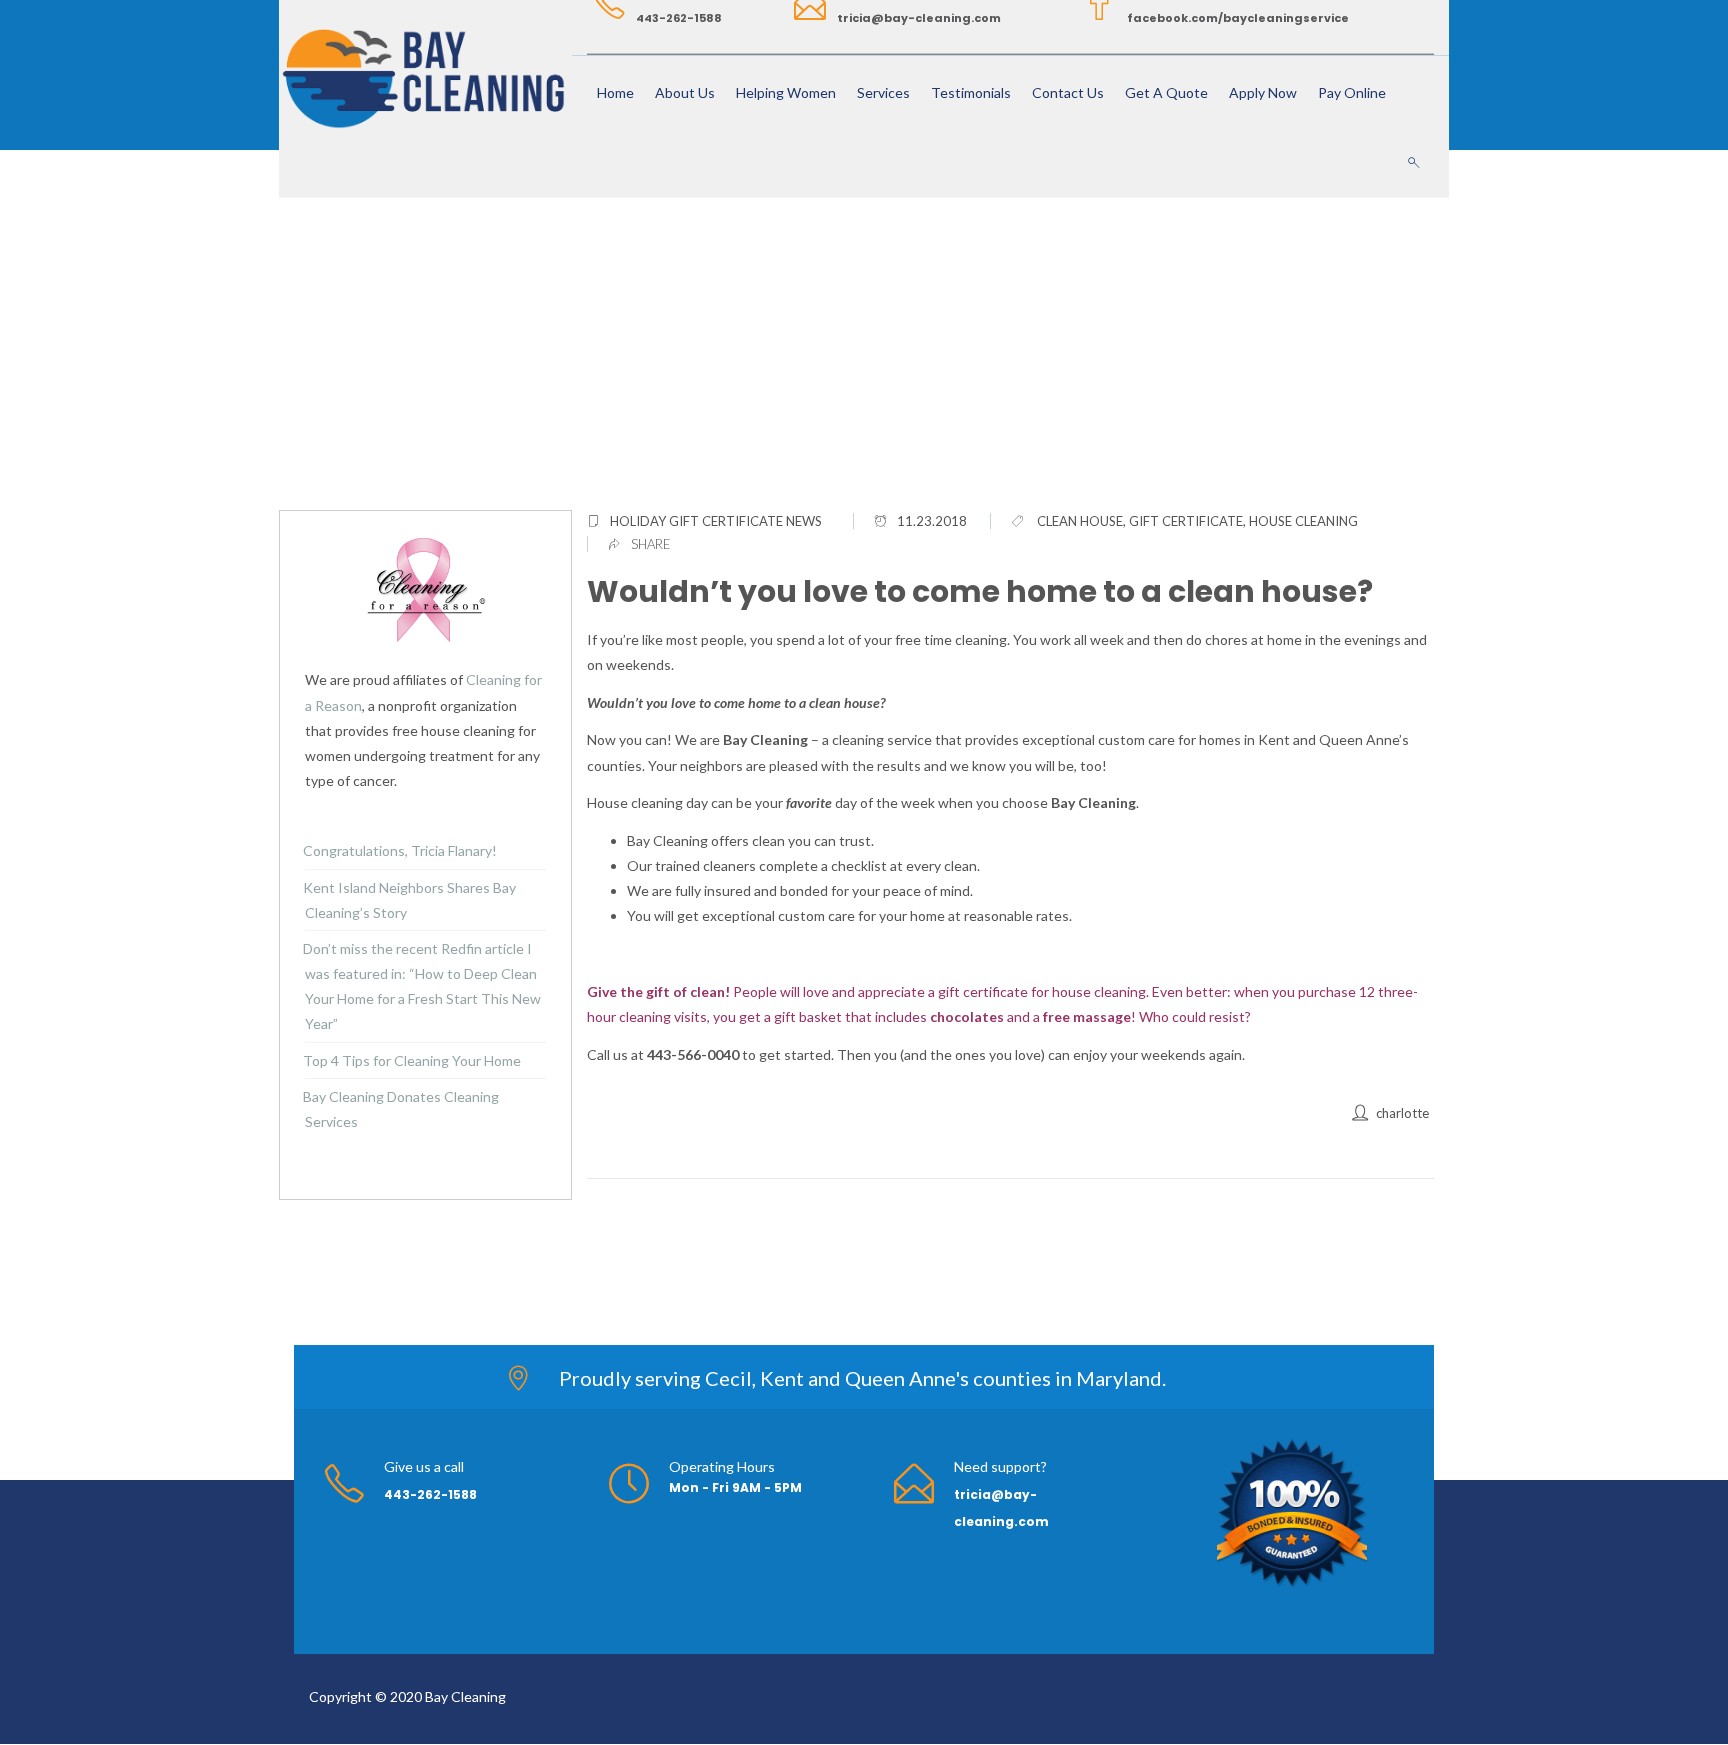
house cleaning (1303, 521)
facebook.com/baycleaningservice (1238, 18)
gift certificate (1186, 521)
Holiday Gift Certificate (696, 521)
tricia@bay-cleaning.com (919, 18)
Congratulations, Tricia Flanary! (400, 850)
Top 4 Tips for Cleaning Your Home (412, 1060)
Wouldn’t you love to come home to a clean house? (980, 591)
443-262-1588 (679, 18)
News (804, 521)
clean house (1080, 521)
